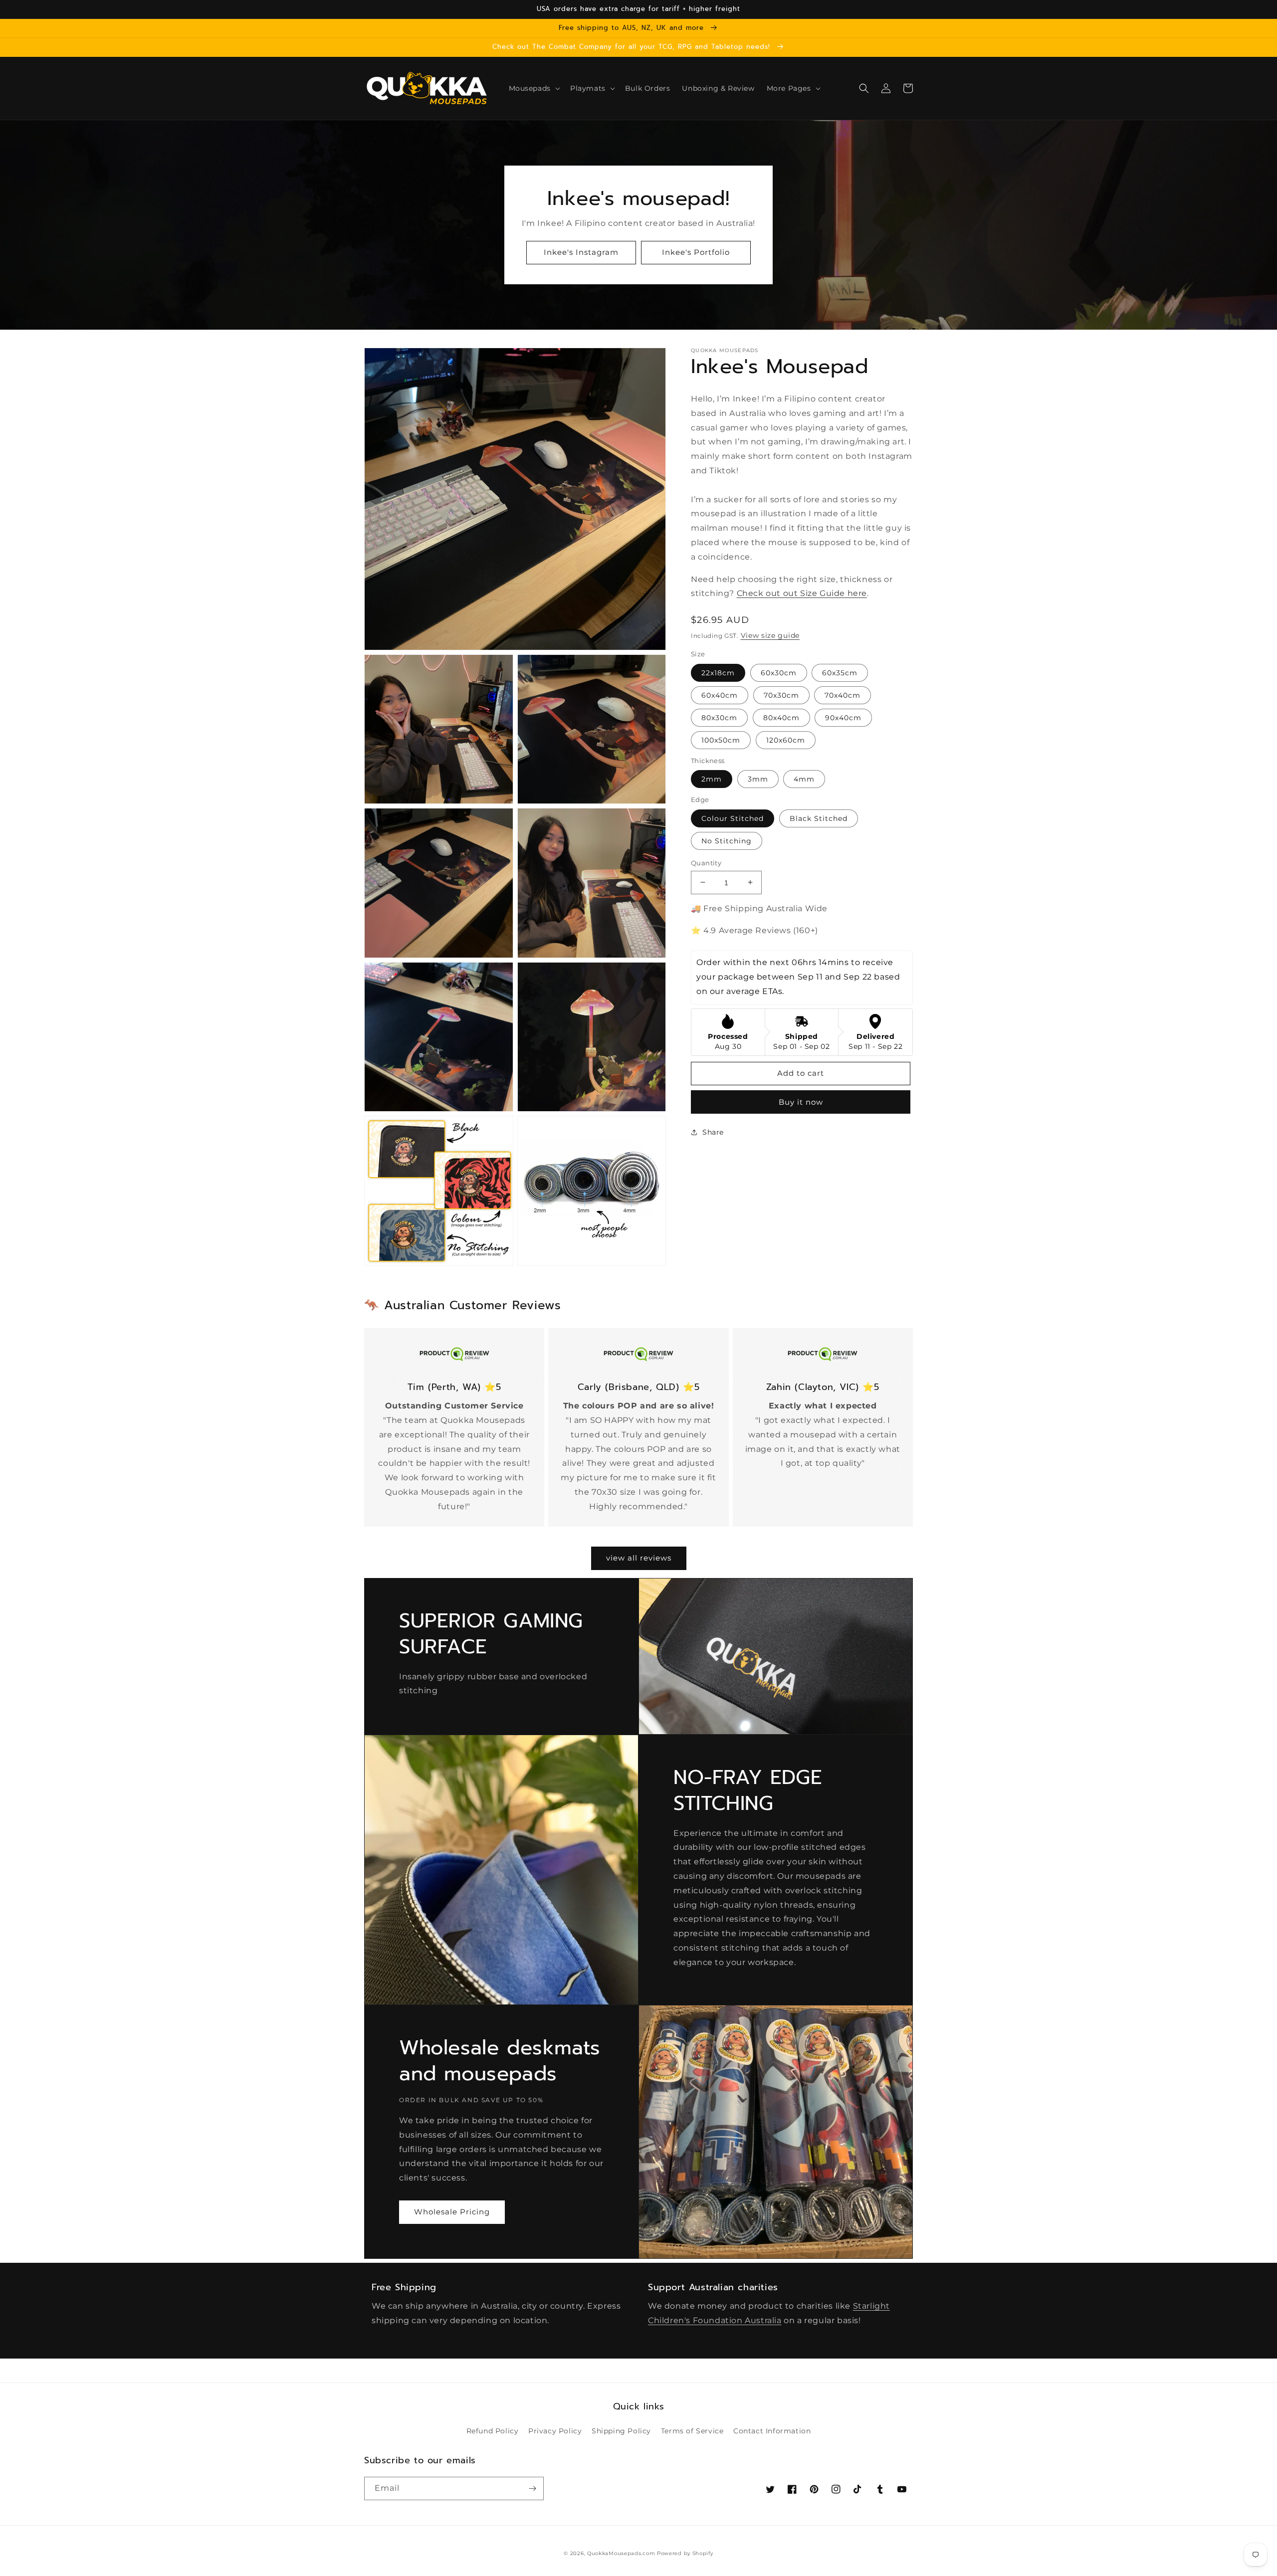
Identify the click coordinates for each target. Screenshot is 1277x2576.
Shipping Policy (621, 2431)
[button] (533, 88)
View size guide (770, 635)
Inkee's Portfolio (696, 252)
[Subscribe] (532, 2488)
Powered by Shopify (685, 2553)
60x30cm (779, 672)
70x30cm (781, 695)
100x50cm (721, 740)
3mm (758, 779)
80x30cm (719, 717)
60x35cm (840, 672)
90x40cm (843, 717)
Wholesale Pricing (452, 2212)
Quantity (706, 862)
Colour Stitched (733, 818)
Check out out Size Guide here (802, 593)
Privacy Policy (555, 2431)
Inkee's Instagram (581, 252)
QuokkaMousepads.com (621, 2553)
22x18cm (718, 672)
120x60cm (786, 740)
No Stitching (727, 840)
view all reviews (639, 1558)
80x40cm (781, 717)
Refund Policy (493, 2431)
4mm (804, 779)
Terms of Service (692, 2431)
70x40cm (843, 695)
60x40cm (720, 695)
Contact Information (772, 2431)
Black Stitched (819, 818)
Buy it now (801, 1102)
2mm (712, 779)
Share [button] (713, 1132)
